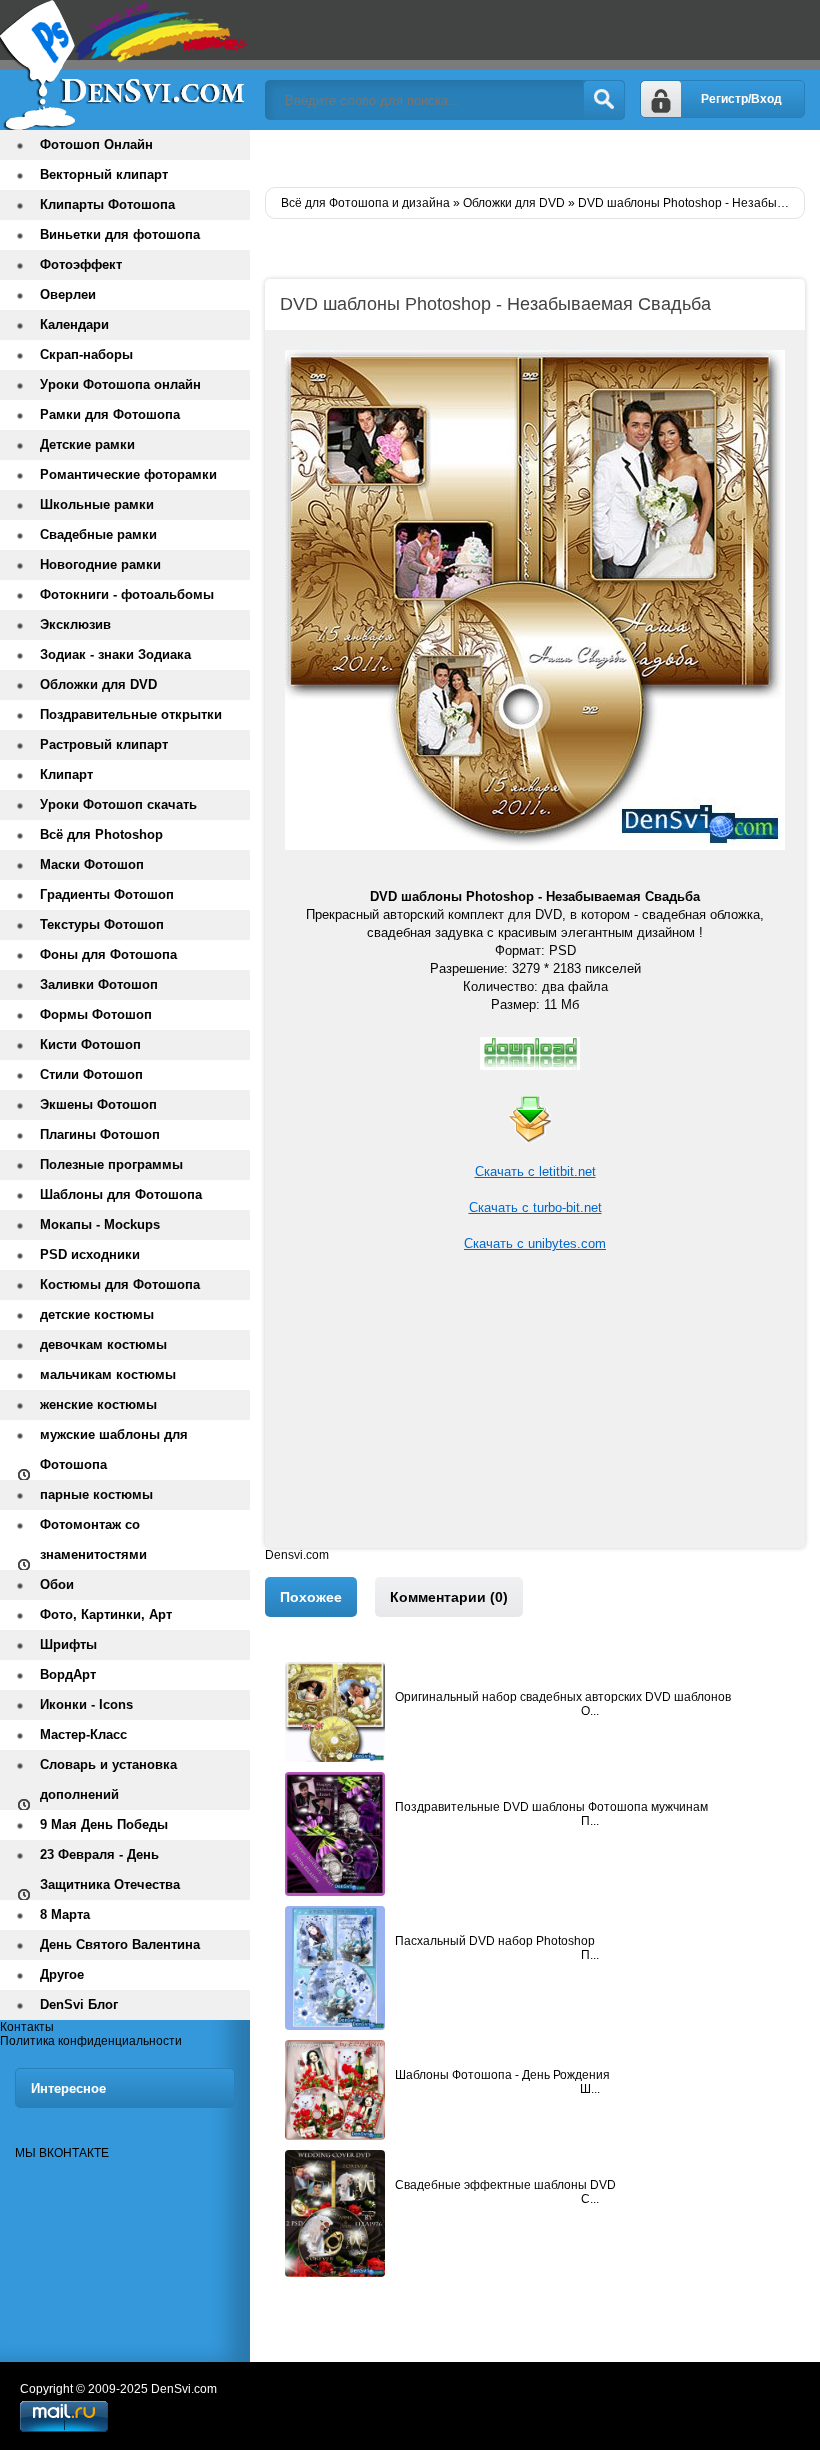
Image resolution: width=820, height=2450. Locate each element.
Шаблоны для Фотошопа (121, 1194)
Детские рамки (87, 444)
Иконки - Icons (86, 1704)
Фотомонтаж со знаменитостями (93, 1539)
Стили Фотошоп (91, 1074)
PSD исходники (90, 1254)
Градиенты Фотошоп (107, 894)
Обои (57, 1584)
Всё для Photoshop (101, 834)
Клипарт (66, 774)
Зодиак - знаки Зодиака (115, 654)
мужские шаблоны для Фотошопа (114, 1449)
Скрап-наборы (86, 354)
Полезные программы (111, 1164)
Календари (74, 324)
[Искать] (604, 100)
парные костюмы (96, 1494)
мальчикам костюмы (108, 1374)
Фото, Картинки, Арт (106, 1614)
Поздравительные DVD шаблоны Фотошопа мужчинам (551, 1807)
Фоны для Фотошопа (108, 954)
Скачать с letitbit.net (535, 1171)
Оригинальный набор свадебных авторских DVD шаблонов (563, 1697)
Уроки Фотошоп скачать (118, 804)
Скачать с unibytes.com (535, 1243)
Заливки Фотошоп (99, 984)
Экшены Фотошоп (98, 1104)
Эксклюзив (75, 624)
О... (590, 1711)
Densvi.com (297, 1555)
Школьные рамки (97, 504)
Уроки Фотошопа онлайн (120, 384)
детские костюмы (97, 1314)
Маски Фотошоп (92, 864)
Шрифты (68, 1644)
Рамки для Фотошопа (110, 414)
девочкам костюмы (103, 1344)
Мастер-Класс (83, 1734)
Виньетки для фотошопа (120, 234)
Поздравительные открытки (131, 714)
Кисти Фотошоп (90, 1044)
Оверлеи (68, 294)
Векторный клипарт (104, 174)
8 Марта (65, 1914)
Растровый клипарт (104, 744)
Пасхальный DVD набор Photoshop (495, 1941)
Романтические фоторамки (128, 474)
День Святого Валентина (120, 1944)
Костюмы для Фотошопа (120, 1284)
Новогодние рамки (100, 564)
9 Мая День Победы (104, 1824)
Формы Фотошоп (96, 1014)
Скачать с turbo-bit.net (535, 1207)
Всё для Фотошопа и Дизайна (125, 65)
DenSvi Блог (79, 2004)
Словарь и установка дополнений (108, 1779)
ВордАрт (68, 1674)
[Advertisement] (535, 1408)
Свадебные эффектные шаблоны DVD (505, 2185)
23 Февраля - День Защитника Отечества (110, 1869)
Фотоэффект (81, 264)
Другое (62, 1974)
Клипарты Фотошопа (107, 204)
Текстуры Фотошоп (102, 924)
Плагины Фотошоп (100, 1134)
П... (590, 1821)
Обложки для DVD (98, 684)
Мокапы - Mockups (100, 1224)
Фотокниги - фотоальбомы (127, 594)
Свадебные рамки (98, 534)
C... (590, 2199)
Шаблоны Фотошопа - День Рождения (502, 2075)
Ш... (590, 2089)
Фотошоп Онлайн (96, 144)
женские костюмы (98, 1404)
